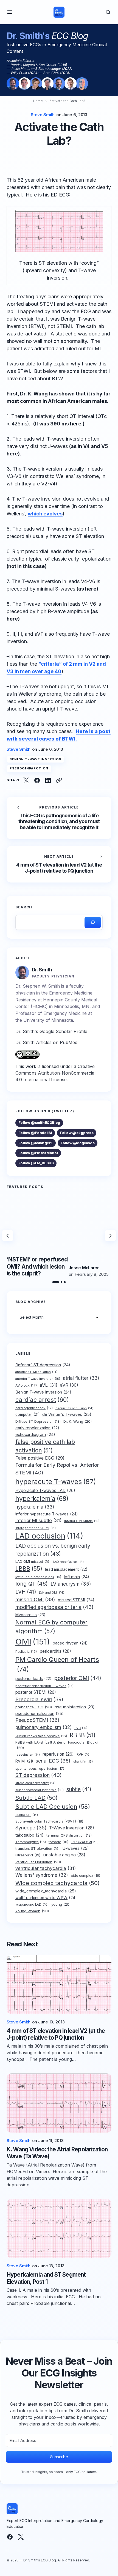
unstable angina (64, 1855)
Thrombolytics (31, 1842)
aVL (48, 1385)
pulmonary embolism (43, 1727)
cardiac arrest (42, 1400)
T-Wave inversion (72, 1828)
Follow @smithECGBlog (39, 1122)
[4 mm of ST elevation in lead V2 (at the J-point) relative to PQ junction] (59, 864)
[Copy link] (59, 780)
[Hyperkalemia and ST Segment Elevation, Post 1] (59, 2229)
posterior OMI (78, 1678)
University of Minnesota (48, 1020)
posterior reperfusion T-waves (44, 1686)
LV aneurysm (71, 1584)
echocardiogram (35, 1435)
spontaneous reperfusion (40, 1768)
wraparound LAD (32, 1905)
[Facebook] (10, 2537)
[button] (10, 12)
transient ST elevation (37, 1849)
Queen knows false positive (41, 1736)
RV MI (24, 1761)
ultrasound (28, 1855)
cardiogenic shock (34, 1408)
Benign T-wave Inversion (36, 759)
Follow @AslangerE (36, 1143)
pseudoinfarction (29, 768)
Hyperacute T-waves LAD (45, 1491)
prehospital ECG (34, 1707)
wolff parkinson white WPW (46, 1898)
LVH (26, 1592)
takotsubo (29, 1835)
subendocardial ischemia (40, 1790)
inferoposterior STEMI (36, 1528)
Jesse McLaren (84, 1268)
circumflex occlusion (74, 1408)
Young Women (32, 1911)
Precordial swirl (39, 1699)
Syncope (31, 1828)
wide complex (85, 1876)
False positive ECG (40, 1458)
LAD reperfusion (68, 1562)
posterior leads (33, 1678)
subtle (79, 1789)
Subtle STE (27, 1815)
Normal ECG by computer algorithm (51, 1627)
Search (24, 907)
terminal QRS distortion (69, 1835)
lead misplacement (66, 1569)
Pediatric (26, 1652)
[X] (21, 2537)
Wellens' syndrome (42, 1875)
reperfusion (58, 1754)
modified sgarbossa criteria (54, 1607)
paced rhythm (70, 1643)
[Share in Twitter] (26, 780)
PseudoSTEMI (37, 1720)
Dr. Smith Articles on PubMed (46, 1042)
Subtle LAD (36, 1798)
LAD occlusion (49, 1536)
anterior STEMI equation (36, 1372)
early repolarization (37, 1428)
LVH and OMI (52, 1593)
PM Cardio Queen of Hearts (57, 1664)
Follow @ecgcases (78, 1143)
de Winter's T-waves (67, 1414)
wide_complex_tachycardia (46, 1891)
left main (77, 1577)
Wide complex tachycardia (57, 1883)
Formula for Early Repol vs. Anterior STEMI (57, 1469)
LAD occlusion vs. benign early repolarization (53, 1550)
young (61, 1904)
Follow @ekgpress (77, 1133)
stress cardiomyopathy (35, 1783)
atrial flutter (81, 1378)
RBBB (83, 1735)
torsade (58, 1842)
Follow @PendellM (35, 1133)
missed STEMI (76, 1600)
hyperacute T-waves (56, 1482)
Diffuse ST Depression (38, 1421)
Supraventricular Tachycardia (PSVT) (49, 1821)
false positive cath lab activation (45, 1446)
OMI (33, 1642)
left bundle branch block (38, 1577)
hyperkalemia (42, 1499)
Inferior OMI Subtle (82, 1521)
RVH (84, 1755)
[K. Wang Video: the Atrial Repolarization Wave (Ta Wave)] (59, 2103)
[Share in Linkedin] (48, 780)
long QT (32, 1584)
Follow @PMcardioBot (38, 1153)
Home (38, 101)
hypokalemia (35, 1507)
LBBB (29, 1569)
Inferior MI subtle (38, 1520)
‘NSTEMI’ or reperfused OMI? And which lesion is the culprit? (37, 1266)
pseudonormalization (40, 1714)
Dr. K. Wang (78, 1421)
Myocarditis (30, 1615)
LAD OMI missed (33, 1562)
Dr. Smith (42, 970)
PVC (81, 1728)
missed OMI (35, 1599)
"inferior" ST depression (43, 1365)
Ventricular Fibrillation (38, 1862)
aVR (69, 1385)
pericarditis (55, 1651)
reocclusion (28, 1755)
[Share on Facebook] (37, 780)
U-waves (76, 1848)
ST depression (39, 1775)
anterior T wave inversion (38, 1379)
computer (27, 1414)
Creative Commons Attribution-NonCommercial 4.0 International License (55, 1073)
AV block (26, 1385)
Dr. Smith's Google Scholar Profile (51, 1031)
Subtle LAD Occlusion (53, 1807)
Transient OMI (85, 1842)
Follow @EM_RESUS (36, 1163)
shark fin (83, 1761)
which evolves (45, 514)
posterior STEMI (36, 1692)
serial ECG (53, 1761)
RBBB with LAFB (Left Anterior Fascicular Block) (57, 1745)
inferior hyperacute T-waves (47, 1514)
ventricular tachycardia (46, 1868)
